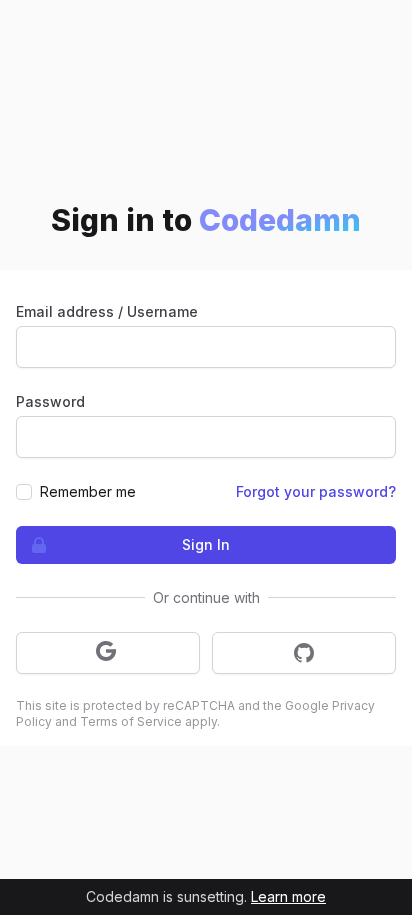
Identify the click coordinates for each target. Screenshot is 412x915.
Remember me (88, 491)
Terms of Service (131, 721)
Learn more (288, 896)
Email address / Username (107, 311)
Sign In (206, 544)
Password (50, 401)
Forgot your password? (316, 491)
